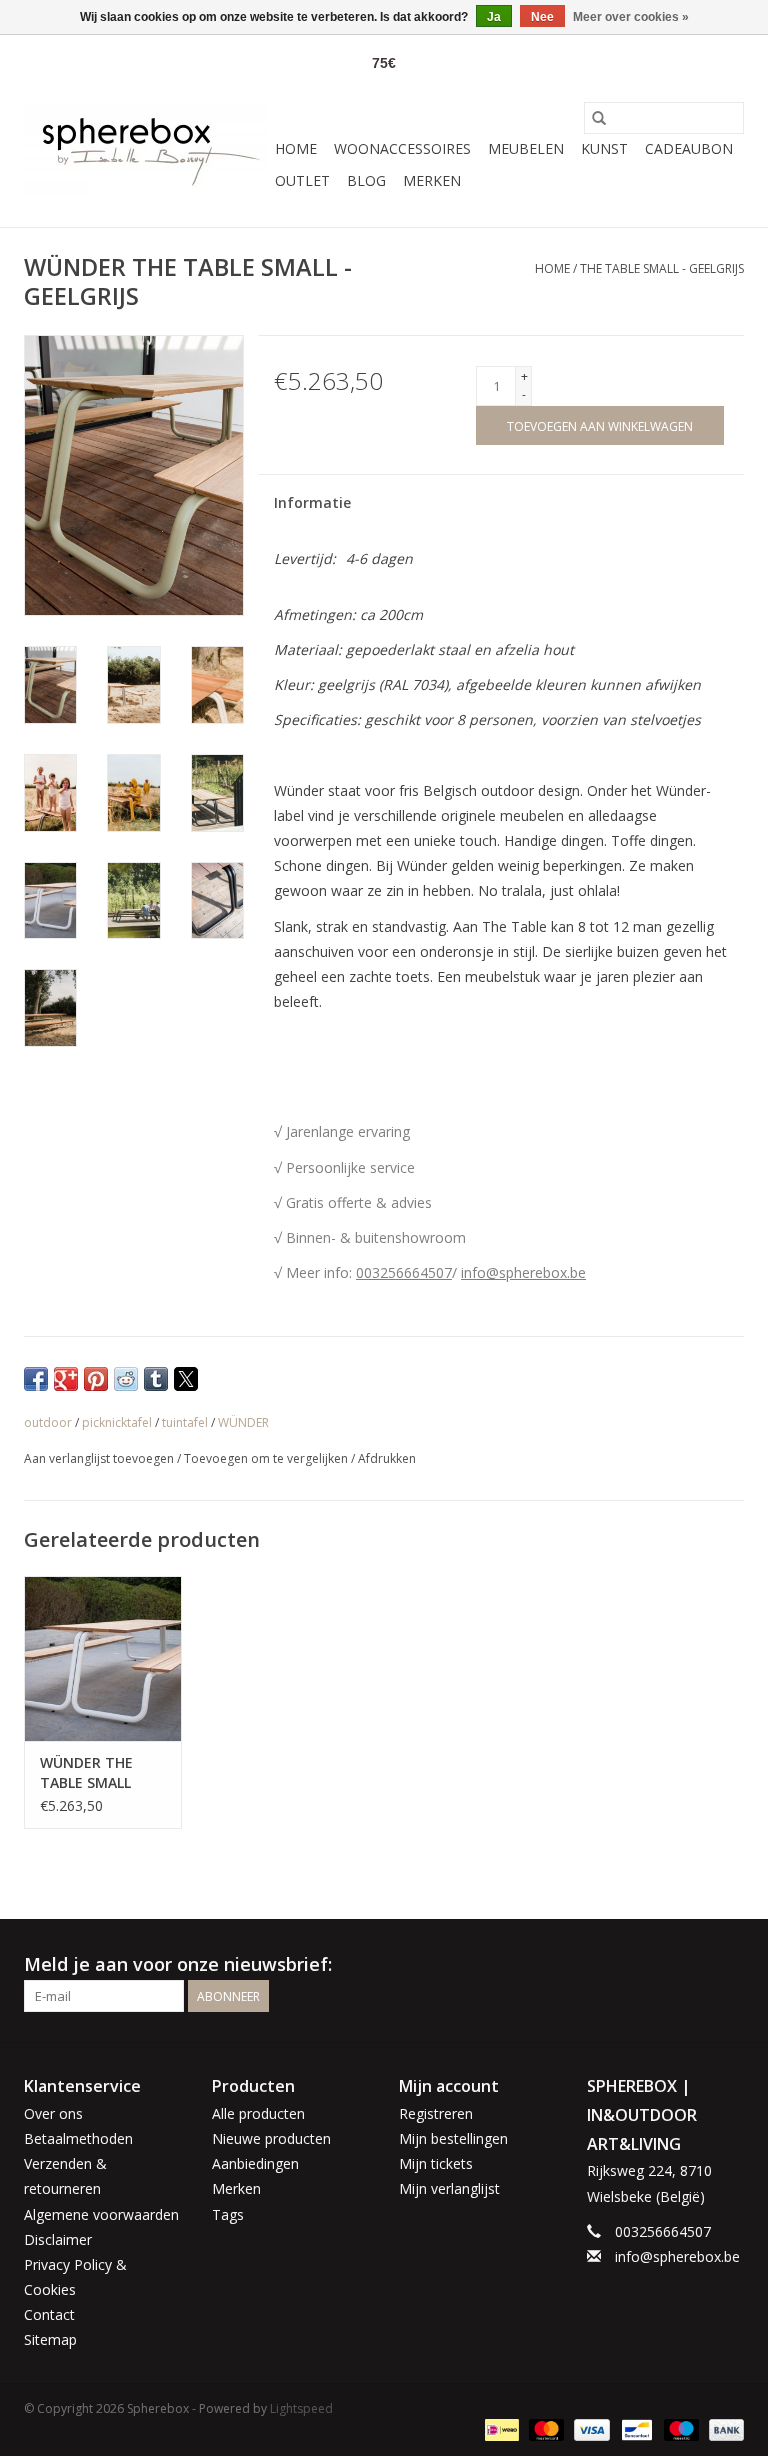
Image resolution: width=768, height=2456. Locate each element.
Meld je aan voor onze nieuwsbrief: (178, 1964)
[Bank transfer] (723, 2428)
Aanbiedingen (255, 2163)
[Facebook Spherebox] (692, 1965)
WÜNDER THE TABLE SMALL (86, 1772)
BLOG (366, 180)
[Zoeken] (599, 118)
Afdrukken (387, 1458)
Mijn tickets (436, 2163)
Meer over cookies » (631, 17)
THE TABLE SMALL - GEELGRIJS (662, 268)
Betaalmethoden (78, 2138)
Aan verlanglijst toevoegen (100, 1458)
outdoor (48, 1422)
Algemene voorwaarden (101, 2214)
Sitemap (50, 2339)
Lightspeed (301, 2408)
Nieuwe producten (271, 2138)
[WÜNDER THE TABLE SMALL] (103, 1658)
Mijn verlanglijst (449, 2188)
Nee (542, 17)
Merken (432, 180)
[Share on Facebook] (36, 1379)
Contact (49, 2314)
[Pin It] (96, 1379)
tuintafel (185, 1422)
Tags (228, 2214)
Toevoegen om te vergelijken (267, 1458)
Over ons (53, 2113)
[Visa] (589, 2428)
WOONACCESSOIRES (402, 148)
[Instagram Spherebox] (728, 1965)
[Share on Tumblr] (156, 1379)
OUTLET (302, 180)
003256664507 (404, 1272)
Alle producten (258, 2113)
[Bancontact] (635, 2428)
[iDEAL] (500, 2428)
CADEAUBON (689, 148)
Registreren (436, 2113)
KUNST (604, 148)
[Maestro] (679, 2428)
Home (296, 148)
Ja (494, 17)
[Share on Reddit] (126, 1379)
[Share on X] (186, 1379)
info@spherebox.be (523, 1272)
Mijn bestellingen (453, 2138)
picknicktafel (117, 1422)
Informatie (312, 502)
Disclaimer (58, 2239)
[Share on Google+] (66, 1379)
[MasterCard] (544, 2428)
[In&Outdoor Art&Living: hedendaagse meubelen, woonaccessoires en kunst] (146, 149)
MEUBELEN (526, 148)
